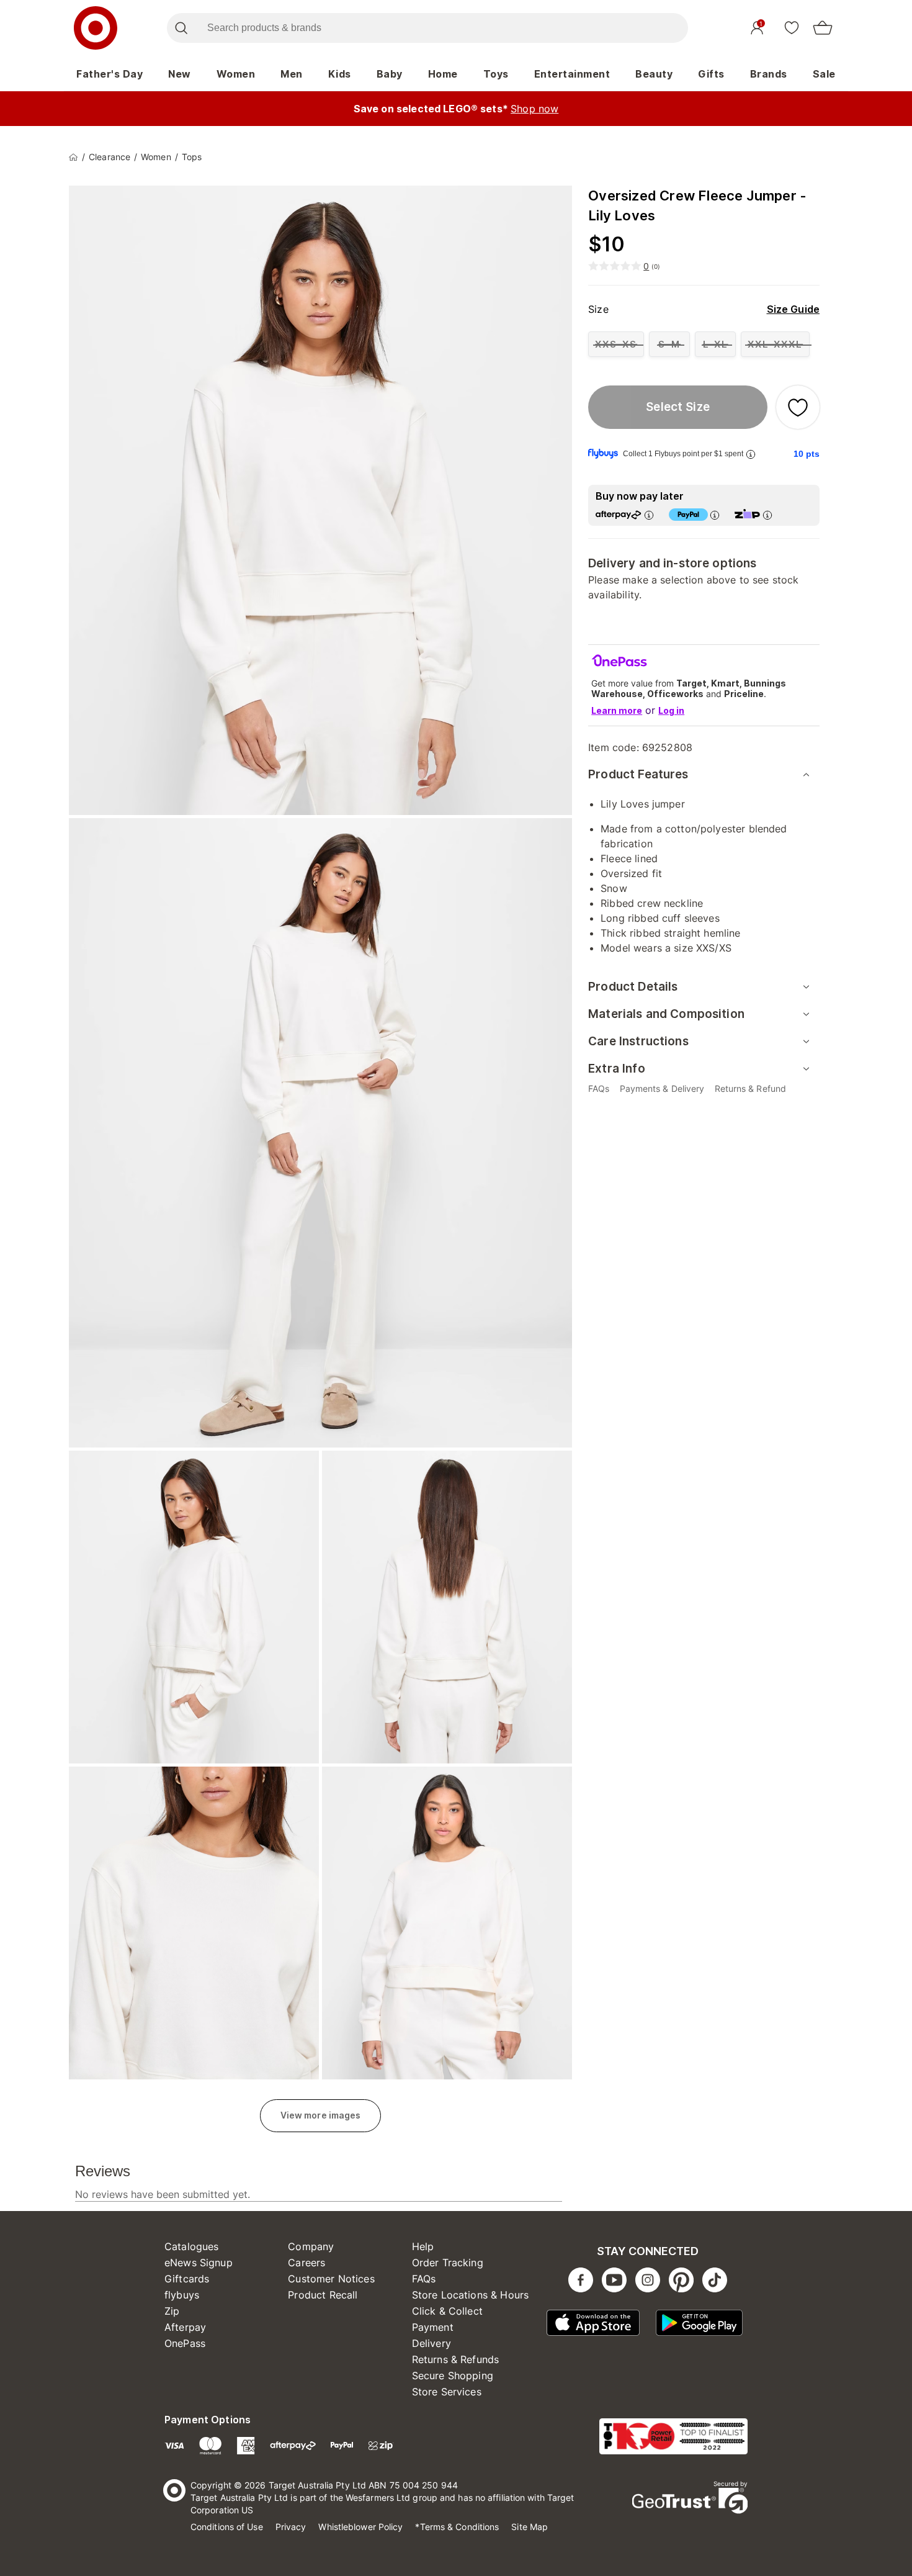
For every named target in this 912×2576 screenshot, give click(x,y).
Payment (433, 2327)
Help (423, 2246)
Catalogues (192, 2246)
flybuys (182, 2295)
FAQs (424, 2279)
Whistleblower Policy (360, 2527)
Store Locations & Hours (470, 2295)
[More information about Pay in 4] (715, 515)
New (180, 74)
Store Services (447, 2392)
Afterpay (185, 2327)
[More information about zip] (767, 515)
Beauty (654, 74)
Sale (824, 74)
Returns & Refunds (456, 2359)
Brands (769, 74)
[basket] (823, 28)
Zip (172, 2311)
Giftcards (187, 2279)
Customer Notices (331, 2279)
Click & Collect (447, 2311)
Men (292, 74)
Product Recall (323, 2295)
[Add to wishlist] (798, 407)
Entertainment (572, 74)
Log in (671, 710)
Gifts (711, 74)
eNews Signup (199, 2263)
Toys (496, 74)
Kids (340, 74)
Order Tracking (448, 2263)
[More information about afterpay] (649, 515)
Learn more (617, 710)
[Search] (181, 28)
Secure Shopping (453, 2376)
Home (443, 74)
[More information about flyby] (751, 454)
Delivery (431, 2343)
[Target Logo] (96, 28)
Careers (306, 2263)
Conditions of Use (227, 2527)
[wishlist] (792, 27)
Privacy (291, 2527)
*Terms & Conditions (457, 2527)
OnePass (185, 2343)
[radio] (616, 344)
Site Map (530, 2527)
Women (236, 74)
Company (311, 2246)
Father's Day (110, 74)
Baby (390, 74)
